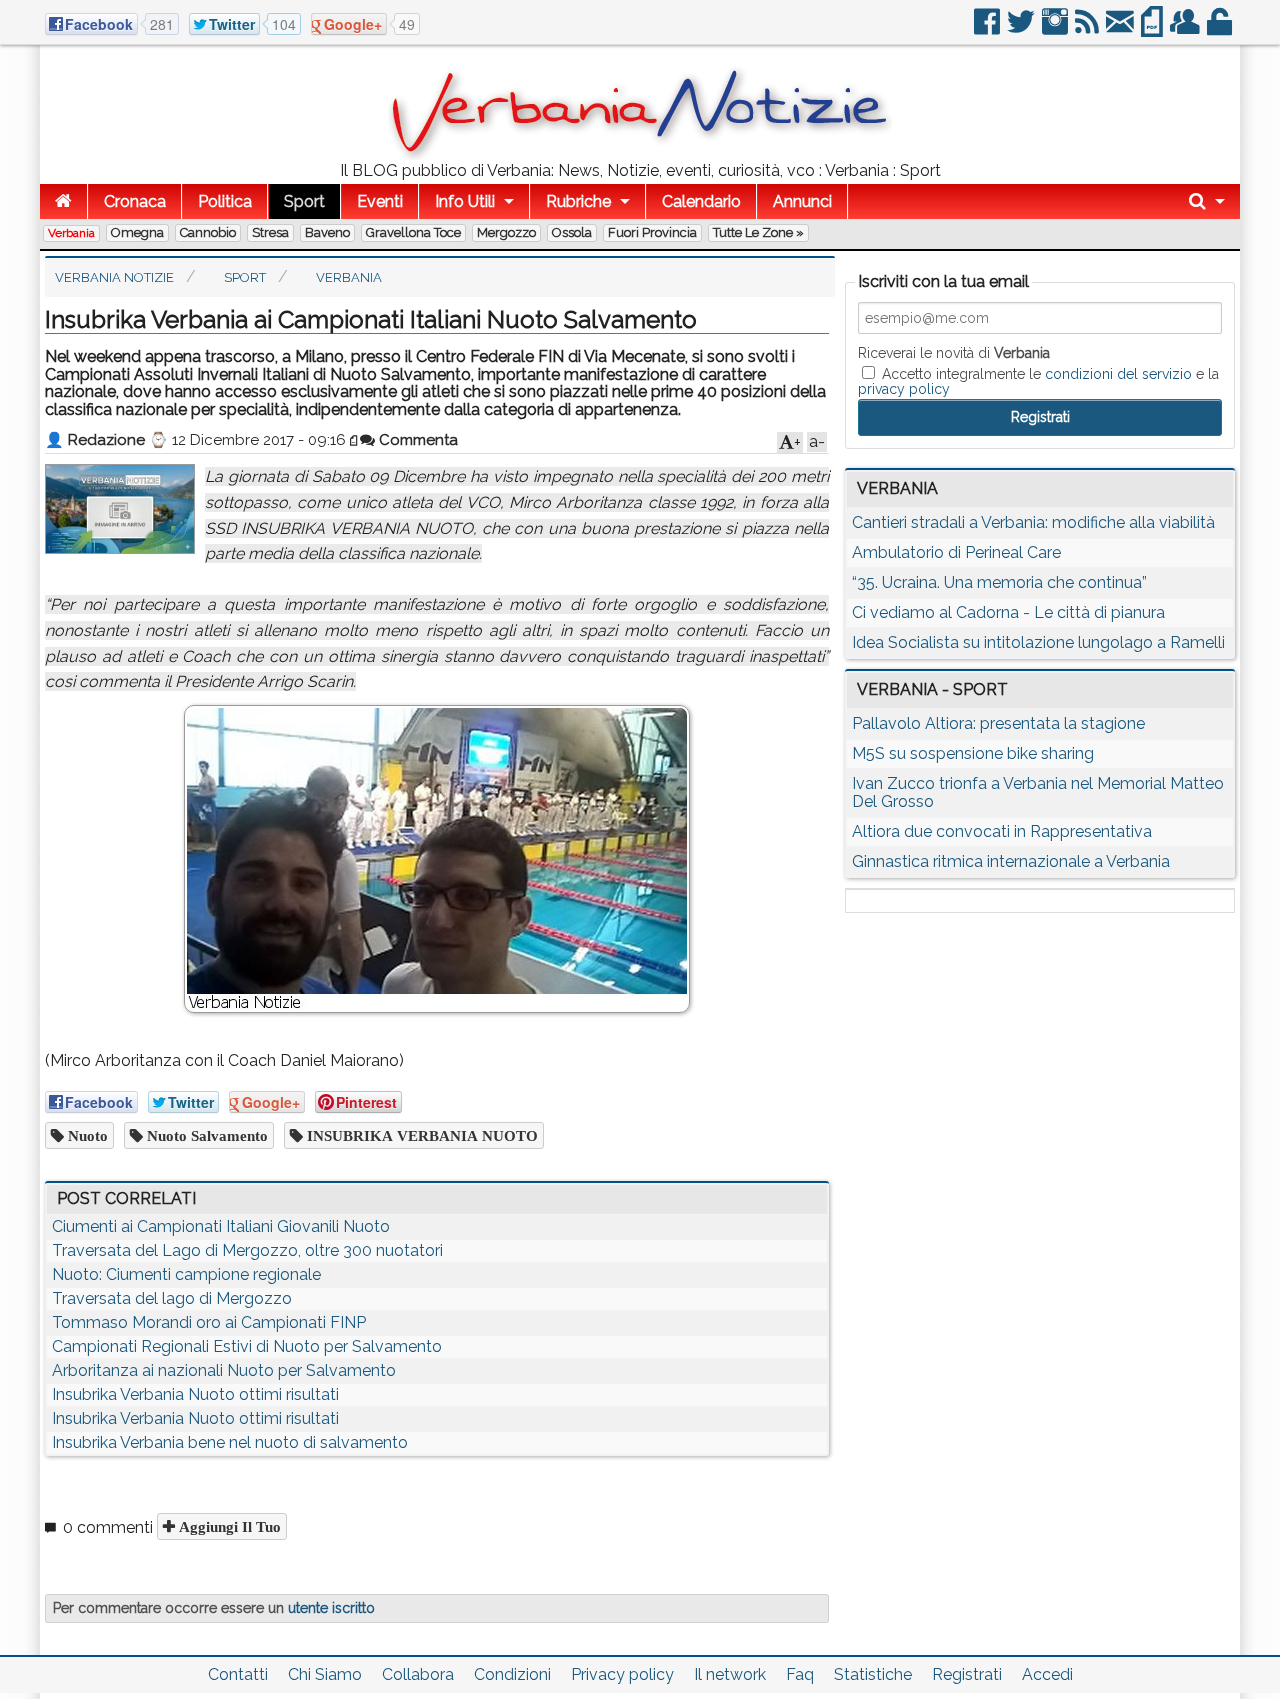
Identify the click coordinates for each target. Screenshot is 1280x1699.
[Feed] (1088, 29)
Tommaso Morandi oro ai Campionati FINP (209, 1322)
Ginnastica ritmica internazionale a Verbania (1011, 861)
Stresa (270, 232)
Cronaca (135, 201)
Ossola (572, 232)
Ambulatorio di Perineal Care (956, 552)
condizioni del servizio (1118, 374)
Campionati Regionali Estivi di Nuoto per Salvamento (247, 1346)
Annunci (802, 201)
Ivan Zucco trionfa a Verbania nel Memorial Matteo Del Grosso (1038, 792)
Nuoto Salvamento (205, 1135)
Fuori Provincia (652, 232)
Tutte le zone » (758, 232)
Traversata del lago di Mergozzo (172, 1298)
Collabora (418, 1674)
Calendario (701, 201)
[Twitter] (1022, 29)
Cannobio (208, 232)
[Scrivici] (1121, 29)
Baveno (327, 232)
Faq (800, 1674)
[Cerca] (1207, 201)
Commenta (416, 440)
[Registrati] (1186, 29)
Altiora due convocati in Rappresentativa (1002, 831)
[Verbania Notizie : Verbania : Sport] (640, 154)
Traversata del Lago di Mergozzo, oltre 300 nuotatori (247, 1250)
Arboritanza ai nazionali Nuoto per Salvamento (224, 1370)
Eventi (380, 201)
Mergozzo (506, 232)
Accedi (1047, 1674)
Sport (304, 201)
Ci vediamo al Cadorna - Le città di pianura (1008, 612)
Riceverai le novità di (954, 353)
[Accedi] (1221, 29)
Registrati (967, 1674)
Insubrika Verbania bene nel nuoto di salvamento (230, 1442)
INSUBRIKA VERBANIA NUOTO (420, 1135)
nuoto (86, 1135)
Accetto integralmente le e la (1038, 381)
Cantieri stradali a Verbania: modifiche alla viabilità (1033, 522)
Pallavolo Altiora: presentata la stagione (998, 723)
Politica (225, 201)
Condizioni (512, 1674)
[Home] (63, 201)
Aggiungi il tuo (228, 1526)
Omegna (137, 232)
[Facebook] (988, 29)
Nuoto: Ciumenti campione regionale (186, 1274)
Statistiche (873, 1674)
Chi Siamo (325, 1674)
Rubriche (578, 201)
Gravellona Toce (413, 232)
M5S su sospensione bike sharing (973, 753)
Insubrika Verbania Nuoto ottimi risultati (195, 1394)
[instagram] (1056, 29)
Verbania (71, 233)
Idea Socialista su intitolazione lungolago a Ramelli (1038, 642)
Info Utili (465, 201)
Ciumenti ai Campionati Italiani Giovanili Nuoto (221, 1226)
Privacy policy (622, 1674)
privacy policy (904, 389)
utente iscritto (331, 1608)
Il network (730, 1674)
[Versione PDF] (1153, 29)
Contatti (238, 1674)
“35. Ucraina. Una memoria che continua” (999, 582)
